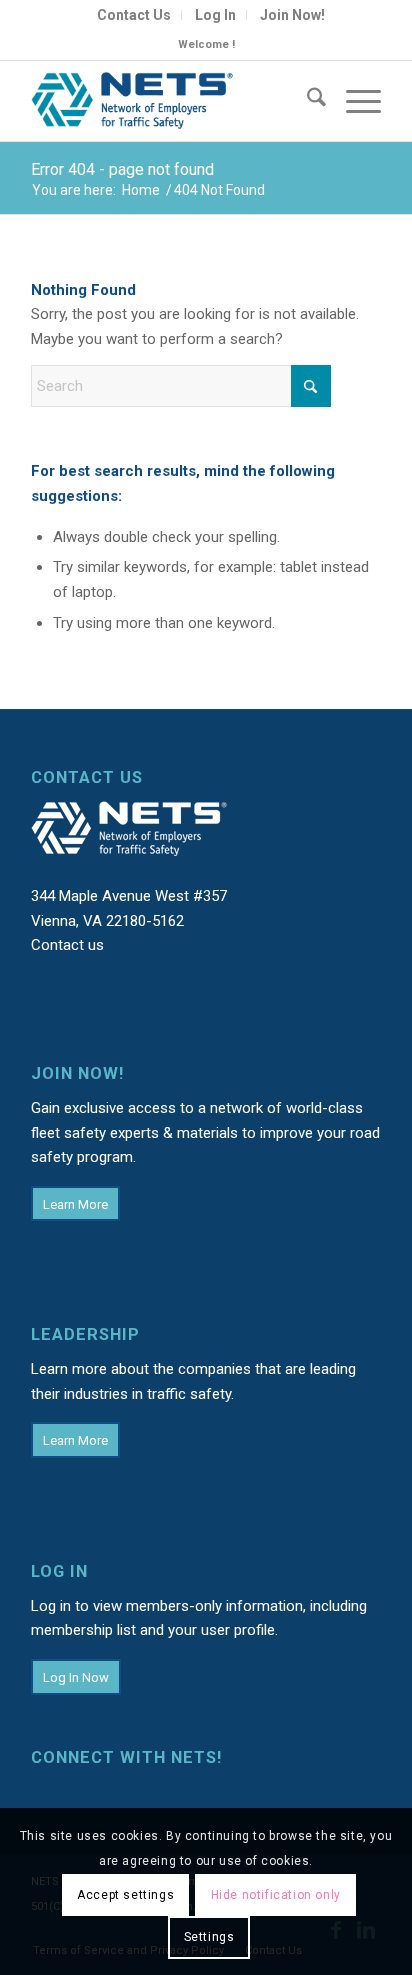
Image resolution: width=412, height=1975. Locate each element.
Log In (215, 15)
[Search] (306, 101)
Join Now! (292, 15)
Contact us (67, 945)
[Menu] (353, 101)
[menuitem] (134, 15)
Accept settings (125, 1895)
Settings (209, 1937)
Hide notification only (276, 1895)
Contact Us (134, 15)
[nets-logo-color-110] (171, 101)
